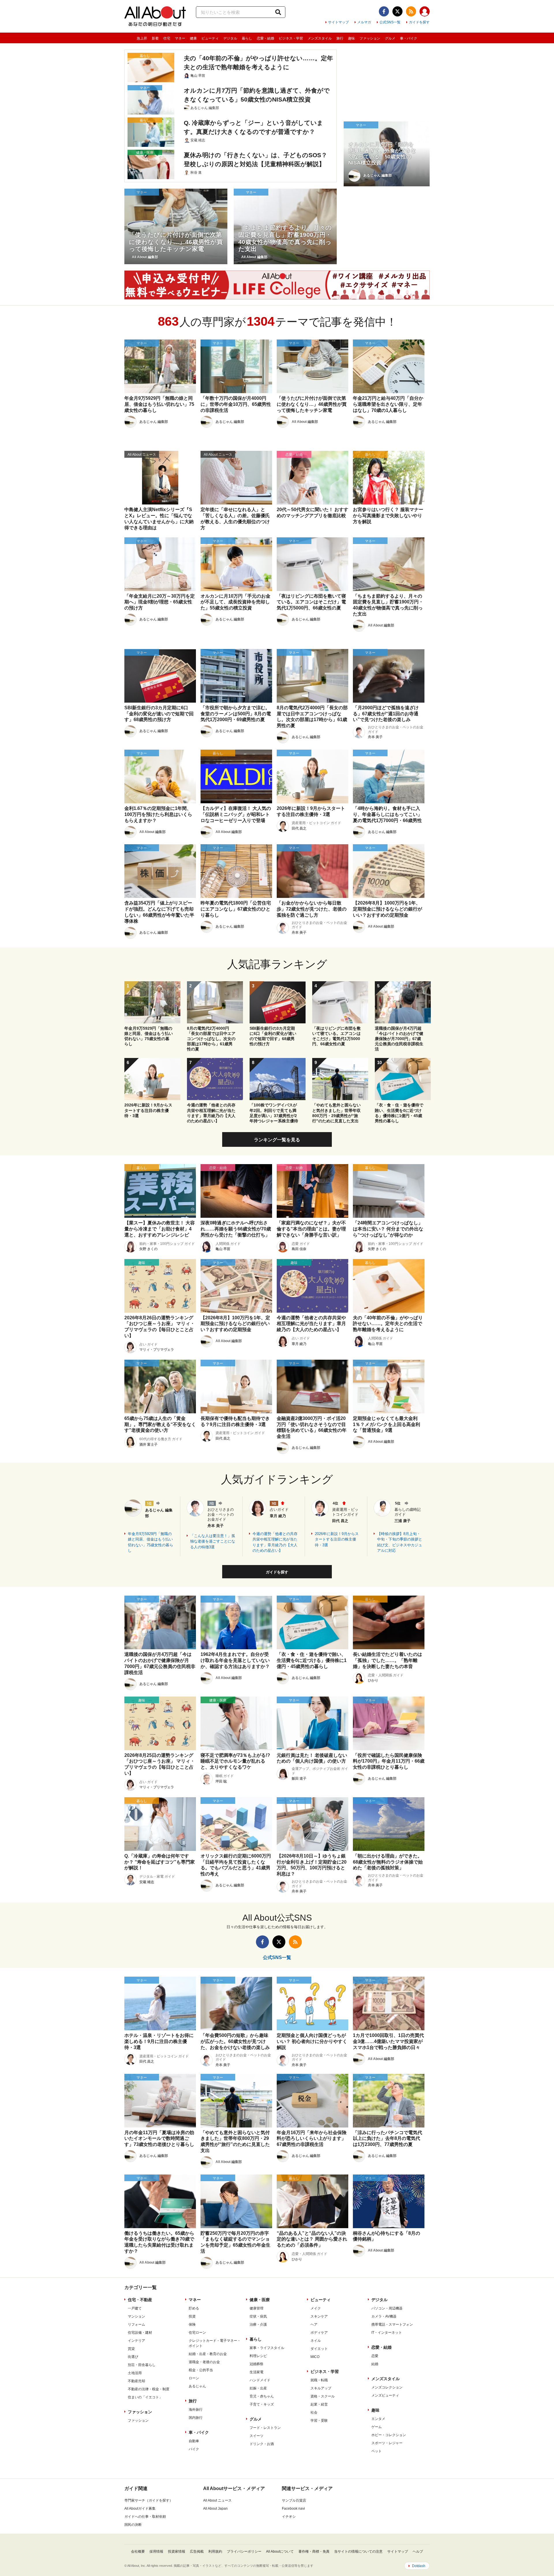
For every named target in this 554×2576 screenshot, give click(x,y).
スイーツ (257, 2436)
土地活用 (135, 2373)
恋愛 (375, 2356)
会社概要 (138, 2551)
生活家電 (257, 2372)
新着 (155, 38)
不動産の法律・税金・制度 (149, 2389)
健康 (193, 38)
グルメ (390, 38)
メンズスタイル (320, 38)
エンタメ (378, 2419)
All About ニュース (217, 2500)
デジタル (230, 38)
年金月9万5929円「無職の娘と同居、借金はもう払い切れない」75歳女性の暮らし (150, 1542)
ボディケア (319, 2333)
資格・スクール (323, 2396)
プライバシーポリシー (244, 2551)
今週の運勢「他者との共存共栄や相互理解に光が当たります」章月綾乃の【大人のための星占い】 (275, 1542)
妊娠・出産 (258, 2388)
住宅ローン (197, 2333)
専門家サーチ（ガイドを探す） (149, 2500)
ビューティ (210, 38)
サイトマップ (338, 22)
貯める (194, 2308)
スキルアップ (321, 2388)
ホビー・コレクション (389, 2435)
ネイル (316, 2341)
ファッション (370, 38)
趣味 (351, 38)
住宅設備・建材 (140, 2333)
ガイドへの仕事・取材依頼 (145, 2517)
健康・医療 (260, 2300)
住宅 (167, 38)
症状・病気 (258, 2316)
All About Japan (215, 2509)
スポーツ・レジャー (387, 2443)
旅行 (340, 38)
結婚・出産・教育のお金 (208, 2354)
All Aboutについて (280, 2551)
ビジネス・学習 (291, 38)
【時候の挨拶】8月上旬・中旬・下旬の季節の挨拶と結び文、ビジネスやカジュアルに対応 (400, 1542)
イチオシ (289, 2517)
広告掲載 (197, 2551)
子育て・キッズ (262, 2404)
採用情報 (156, 2551)
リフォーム (136, 2324)
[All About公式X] (397, 11)
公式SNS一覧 (390, 22)
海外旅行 (196, 2410)
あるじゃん (197, 2386)
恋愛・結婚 (265, 38)
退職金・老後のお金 (204, 2362)
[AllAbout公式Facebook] (384, 11)
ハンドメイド (260, 2380)
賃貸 (131, 2349)
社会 (314, 2412)
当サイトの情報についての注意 (358, 2551)
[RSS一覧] (411, 11)
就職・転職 (319, 2380)
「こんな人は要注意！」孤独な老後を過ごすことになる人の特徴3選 (213, 1541)
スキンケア (319, 2316)
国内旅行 (196, 2418)
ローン (194, 2378)
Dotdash (419, 2566)
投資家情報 (177, 2551)
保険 (192, 2324)
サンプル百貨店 (294, 2500)
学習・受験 (319, 2421)
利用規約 (215, 2551)
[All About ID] (425, 12)
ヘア (314, 2324)
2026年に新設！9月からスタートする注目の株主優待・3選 (337, 1539)
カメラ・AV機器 (384, 2316)
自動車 (194, 2441)
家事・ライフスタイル (267, 2348)
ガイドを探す (419, 22)
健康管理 (257, 2308)
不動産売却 (136, 2381)
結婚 (375, 2364)
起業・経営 (319, 2404)
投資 (192, 2316)
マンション (136, 2316)
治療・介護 (258, 2324)
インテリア (136, 2341)
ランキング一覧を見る (277, 1140)
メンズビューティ (385, 2395)
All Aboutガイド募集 (140, 2509)
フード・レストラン (265, 2428)
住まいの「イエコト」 (145, 2397)
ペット (377, 2451)
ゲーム (377, 2427)
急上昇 (142, 38)
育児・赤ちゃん (262, 2396)
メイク (316, 2308)
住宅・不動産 (140, 2300)
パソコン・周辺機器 (387, 2308)
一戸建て (135, 2308)
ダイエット (319, 2349)
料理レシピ (258, 2356)
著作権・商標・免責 (314, 2551)
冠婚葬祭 (257, 2364)
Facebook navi (293, 2509)
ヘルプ (418, 2551)
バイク (194, 2449)
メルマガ (364, 22)
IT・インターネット (387, 2333)
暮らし (247, 38)
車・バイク (409, 38)
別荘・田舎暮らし (142, 2365)
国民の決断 (133, 2525)
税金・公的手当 (201, 2370)
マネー (180, 38)
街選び (133, 2357)
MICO (315, 2357)
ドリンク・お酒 (262, 2444)
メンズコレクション (387, 2387)
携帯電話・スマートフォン (392, 2324)
